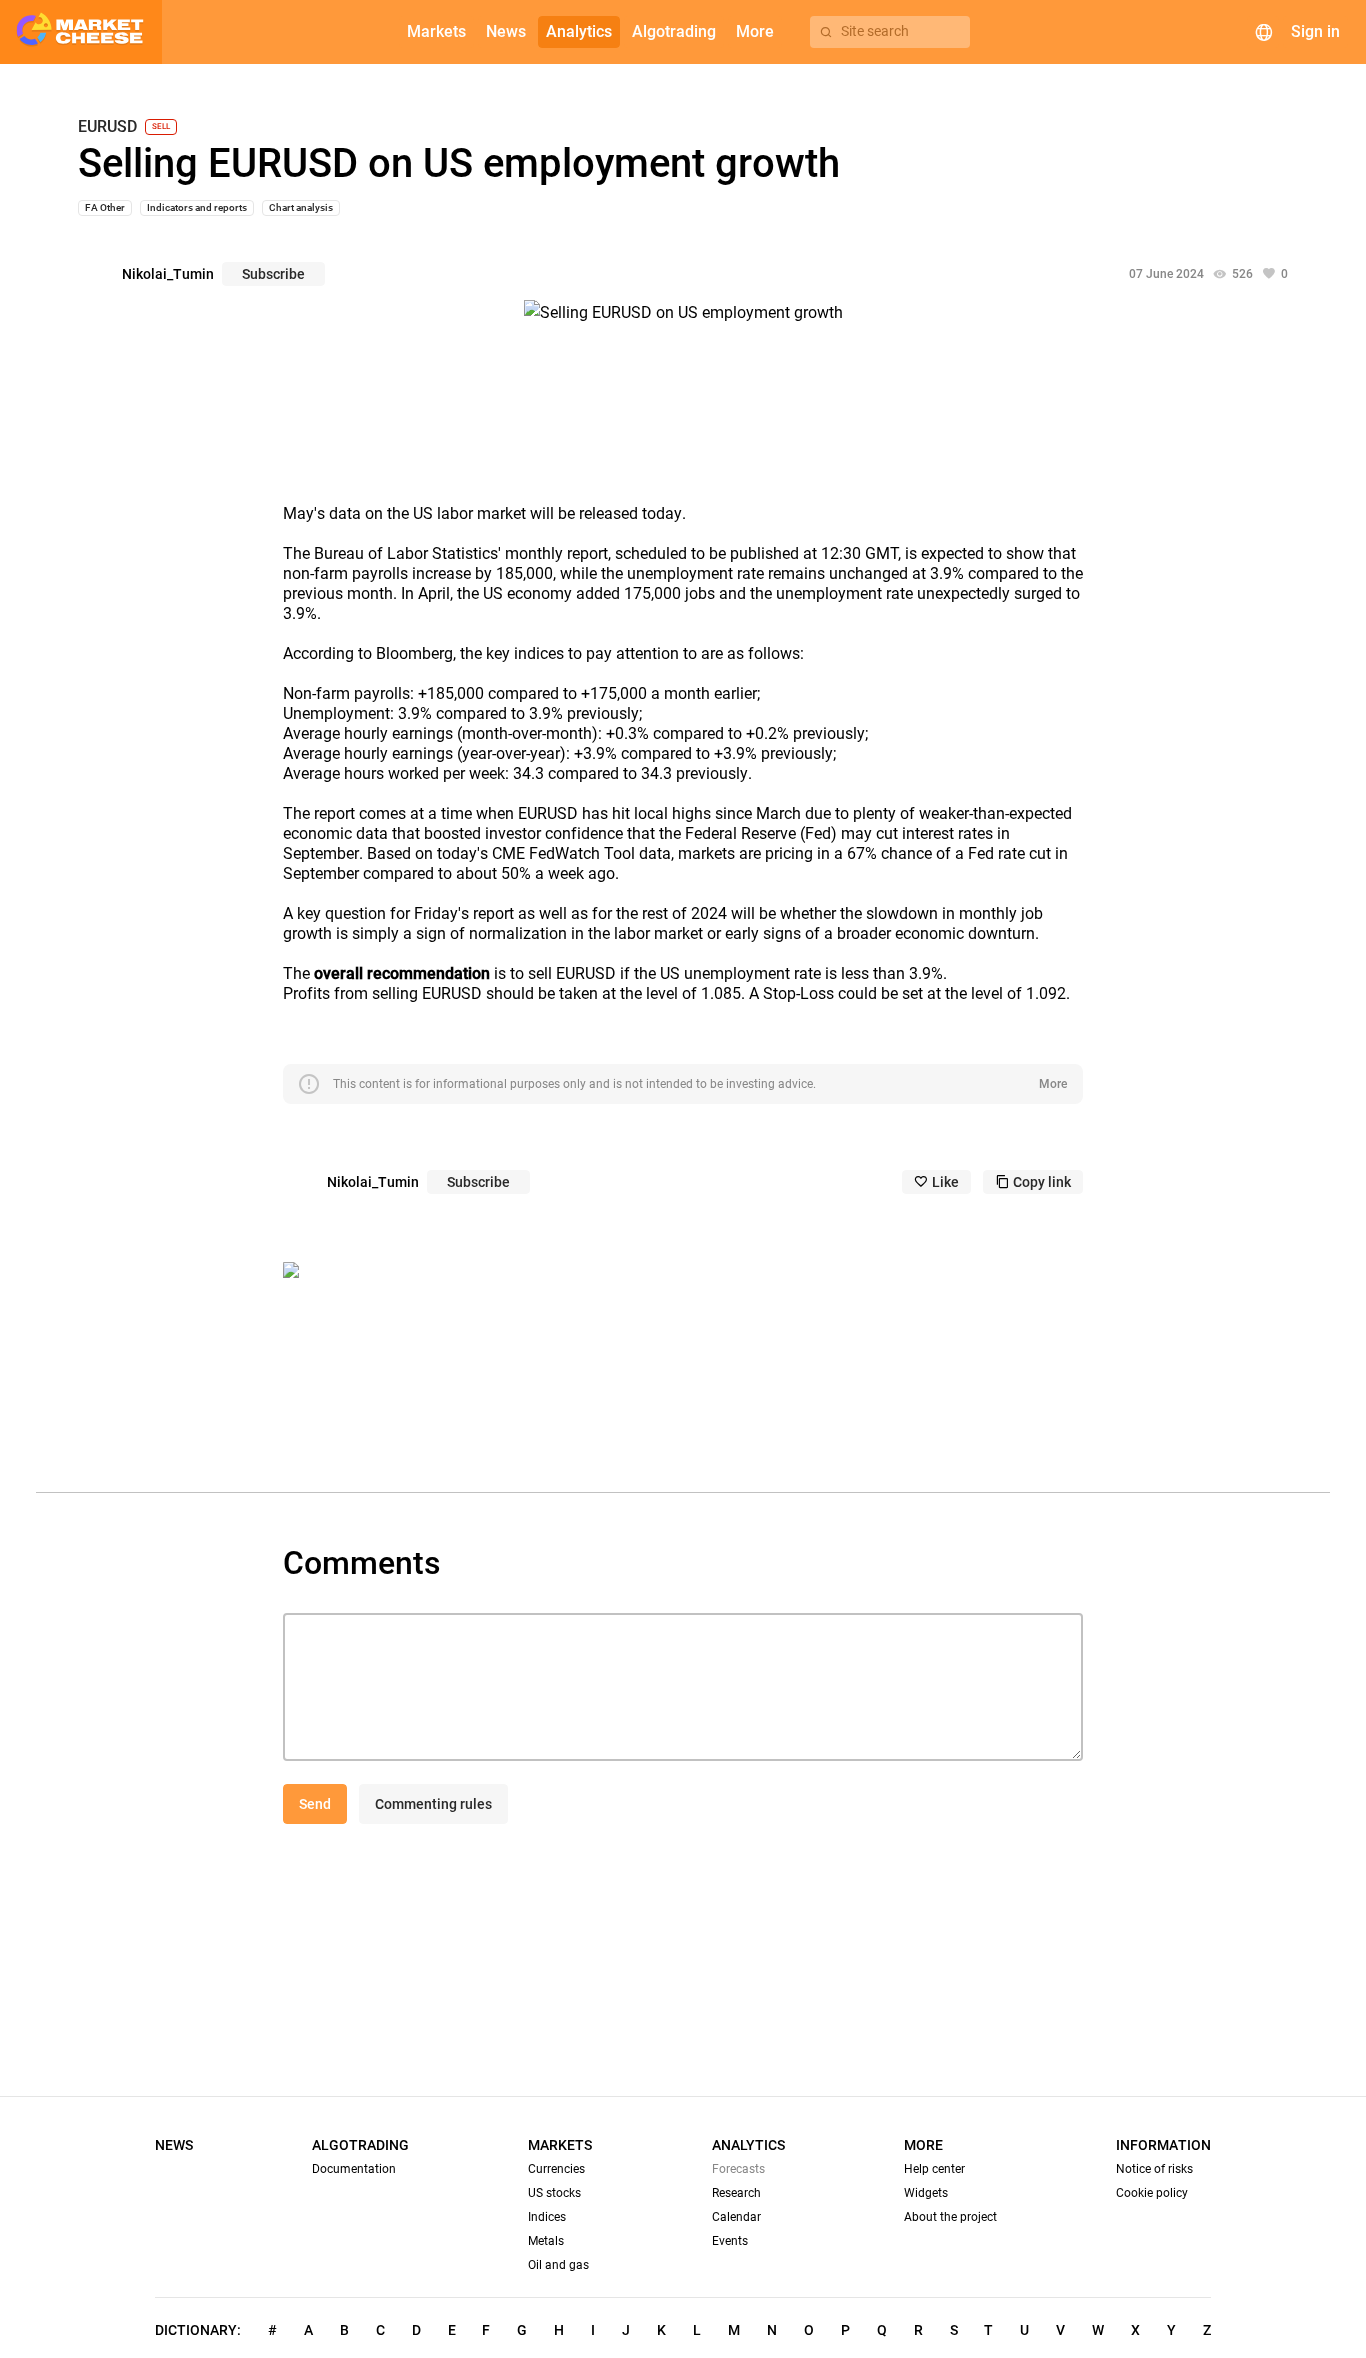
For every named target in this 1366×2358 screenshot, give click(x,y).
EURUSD (107, 127)
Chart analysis (301, 207)
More (1053, 1084)
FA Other (105, 207)
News (174, 2145)
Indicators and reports (197, 207)
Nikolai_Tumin (168, 274)
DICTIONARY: (198, 2330)
